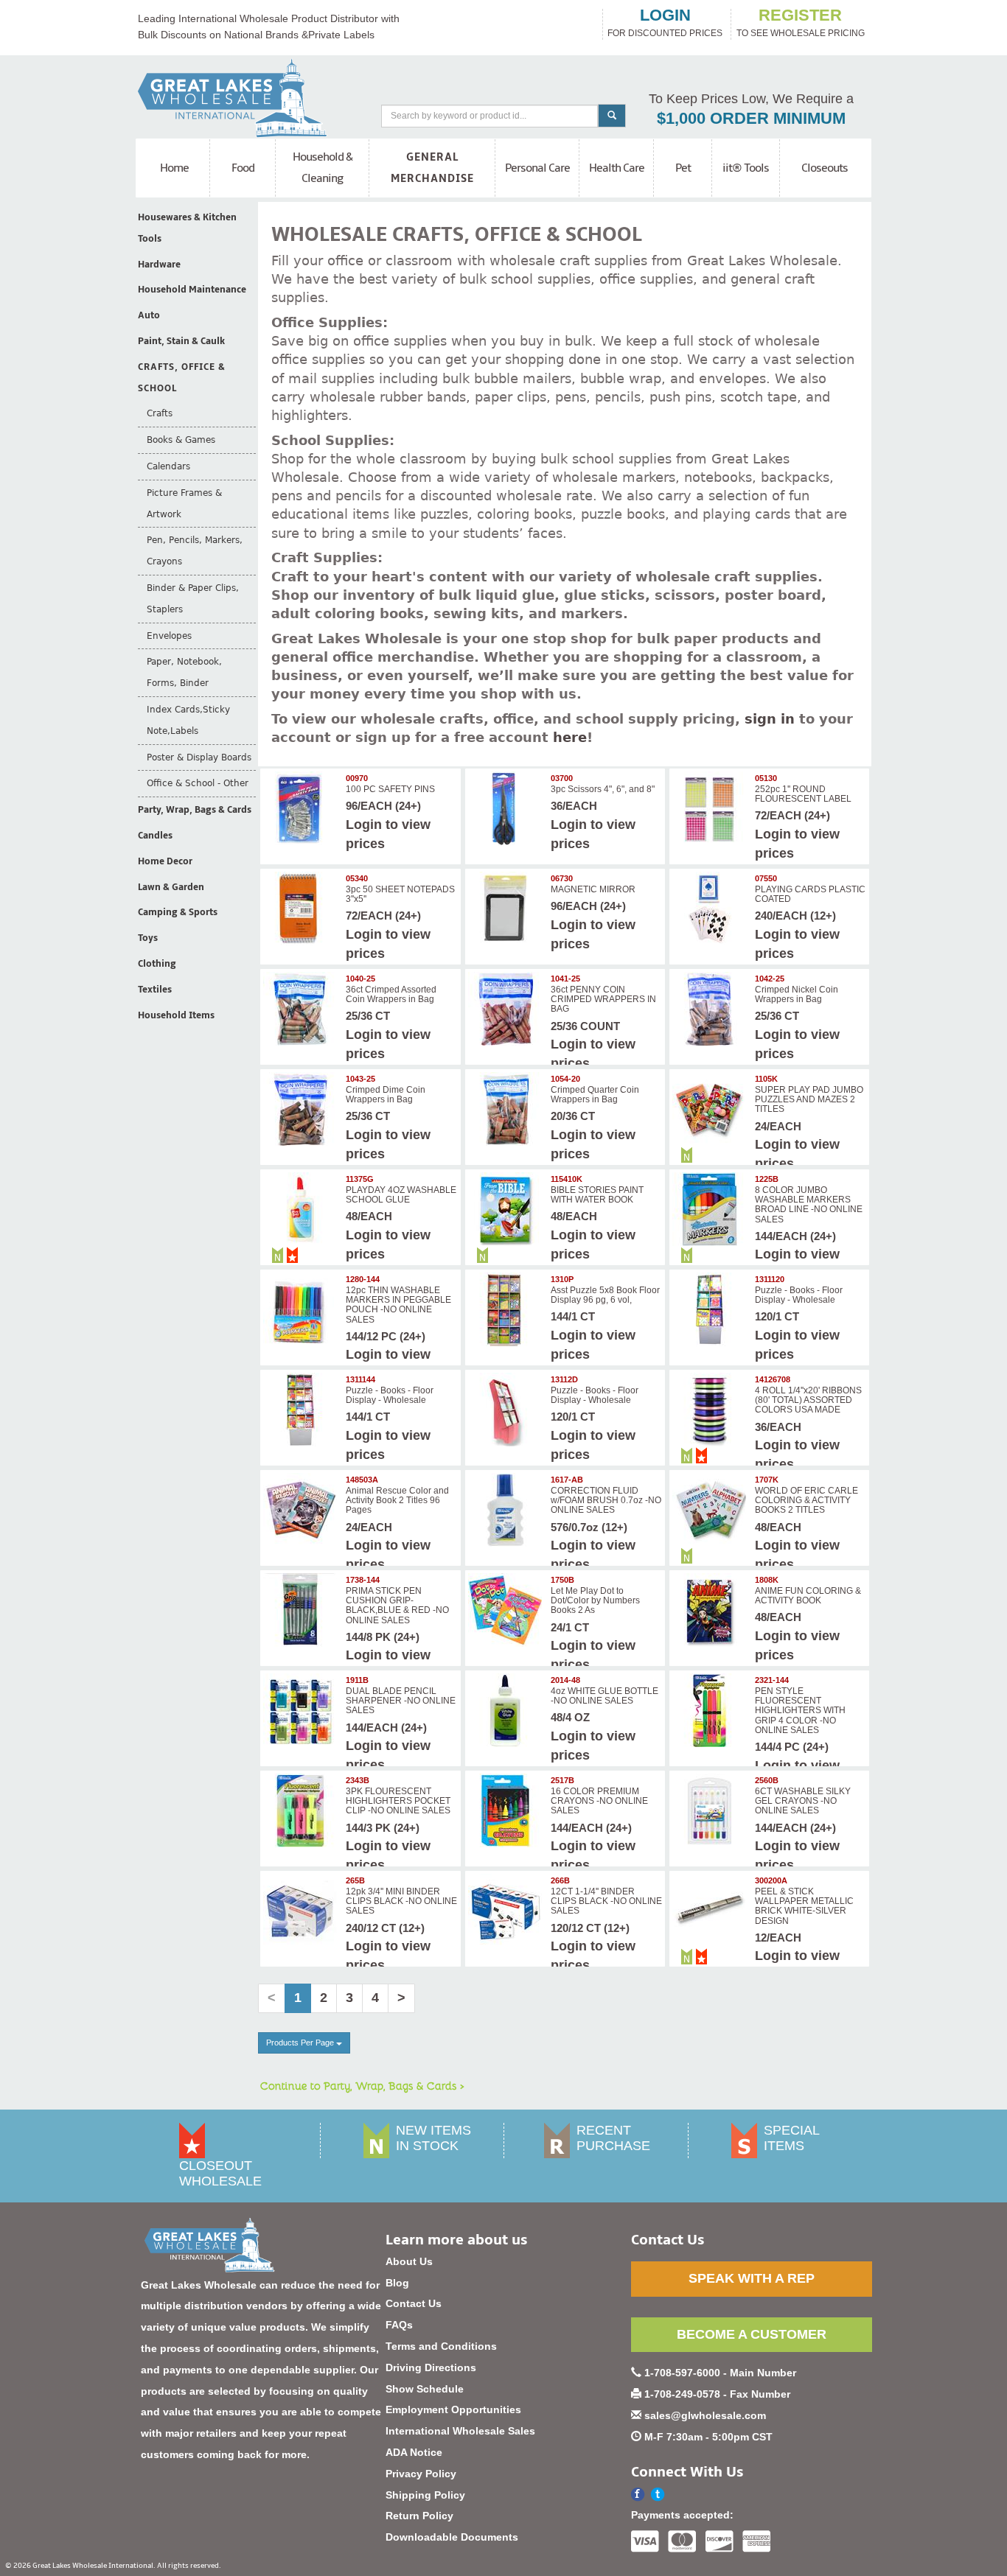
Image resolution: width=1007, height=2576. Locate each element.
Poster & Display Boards (199, 757)
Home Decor (165, 861)
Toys (148, 938)
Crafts (160, 413)
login (665, 15)
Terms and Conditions (441, 2346)
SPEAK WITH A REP (752, 2278)
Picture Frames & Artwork (184, 504)
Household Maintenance (192, 290)
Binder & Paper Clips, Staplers (193, 599)
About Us (409, 2261)
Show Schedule (425, 2389)
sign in (770, 719)
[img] (302, 808)
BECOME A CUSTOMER (752, 2334)
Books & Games (181, 440)
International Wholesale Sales (460, 2431)
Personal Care (537, 168)
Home (174, 168)
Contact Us (414, 2303)
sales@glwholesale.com (705, 2415)
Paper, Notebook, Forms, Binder (184, 672)
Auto (149, 315)
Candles (155, 836)
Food (243, 168)
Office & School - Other (198, 783)
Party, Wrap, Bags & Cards (195, 810)
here (570, 737)
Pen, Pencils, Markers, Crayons (195, 551)
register (800, 15)
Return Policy (419, 2516)
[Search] (612, 116)
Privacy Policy (421, 2474)
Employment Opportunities (453, 2409)
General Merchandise (432, 168)
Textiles (155, 990)
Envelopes (169, 636)
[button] (658, 2495)
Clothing (157, 964)
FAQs (399, 2325)
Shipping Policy (425, 2495)
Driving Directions (431, 2367)
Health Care (617, 168)
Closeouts (825, 168)
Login (364, 825)
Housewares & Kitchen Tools (187, 228)
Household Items (176, 1015)
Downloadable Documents (452, 2537)
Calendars (168, 466)
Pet (683, 168)
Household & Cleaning (323, 168)
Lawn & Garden (171, 887)
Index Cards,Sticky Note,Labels (188, 720)
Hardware (159, 265)
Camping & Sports (178, 912)
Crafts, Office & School (182, 378)
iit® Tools (746, 168)
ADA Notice (414, 2452)
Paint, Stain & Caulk (181, 341)
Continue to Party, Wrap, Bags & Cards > (362, 2085)
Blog (397, 2283)
